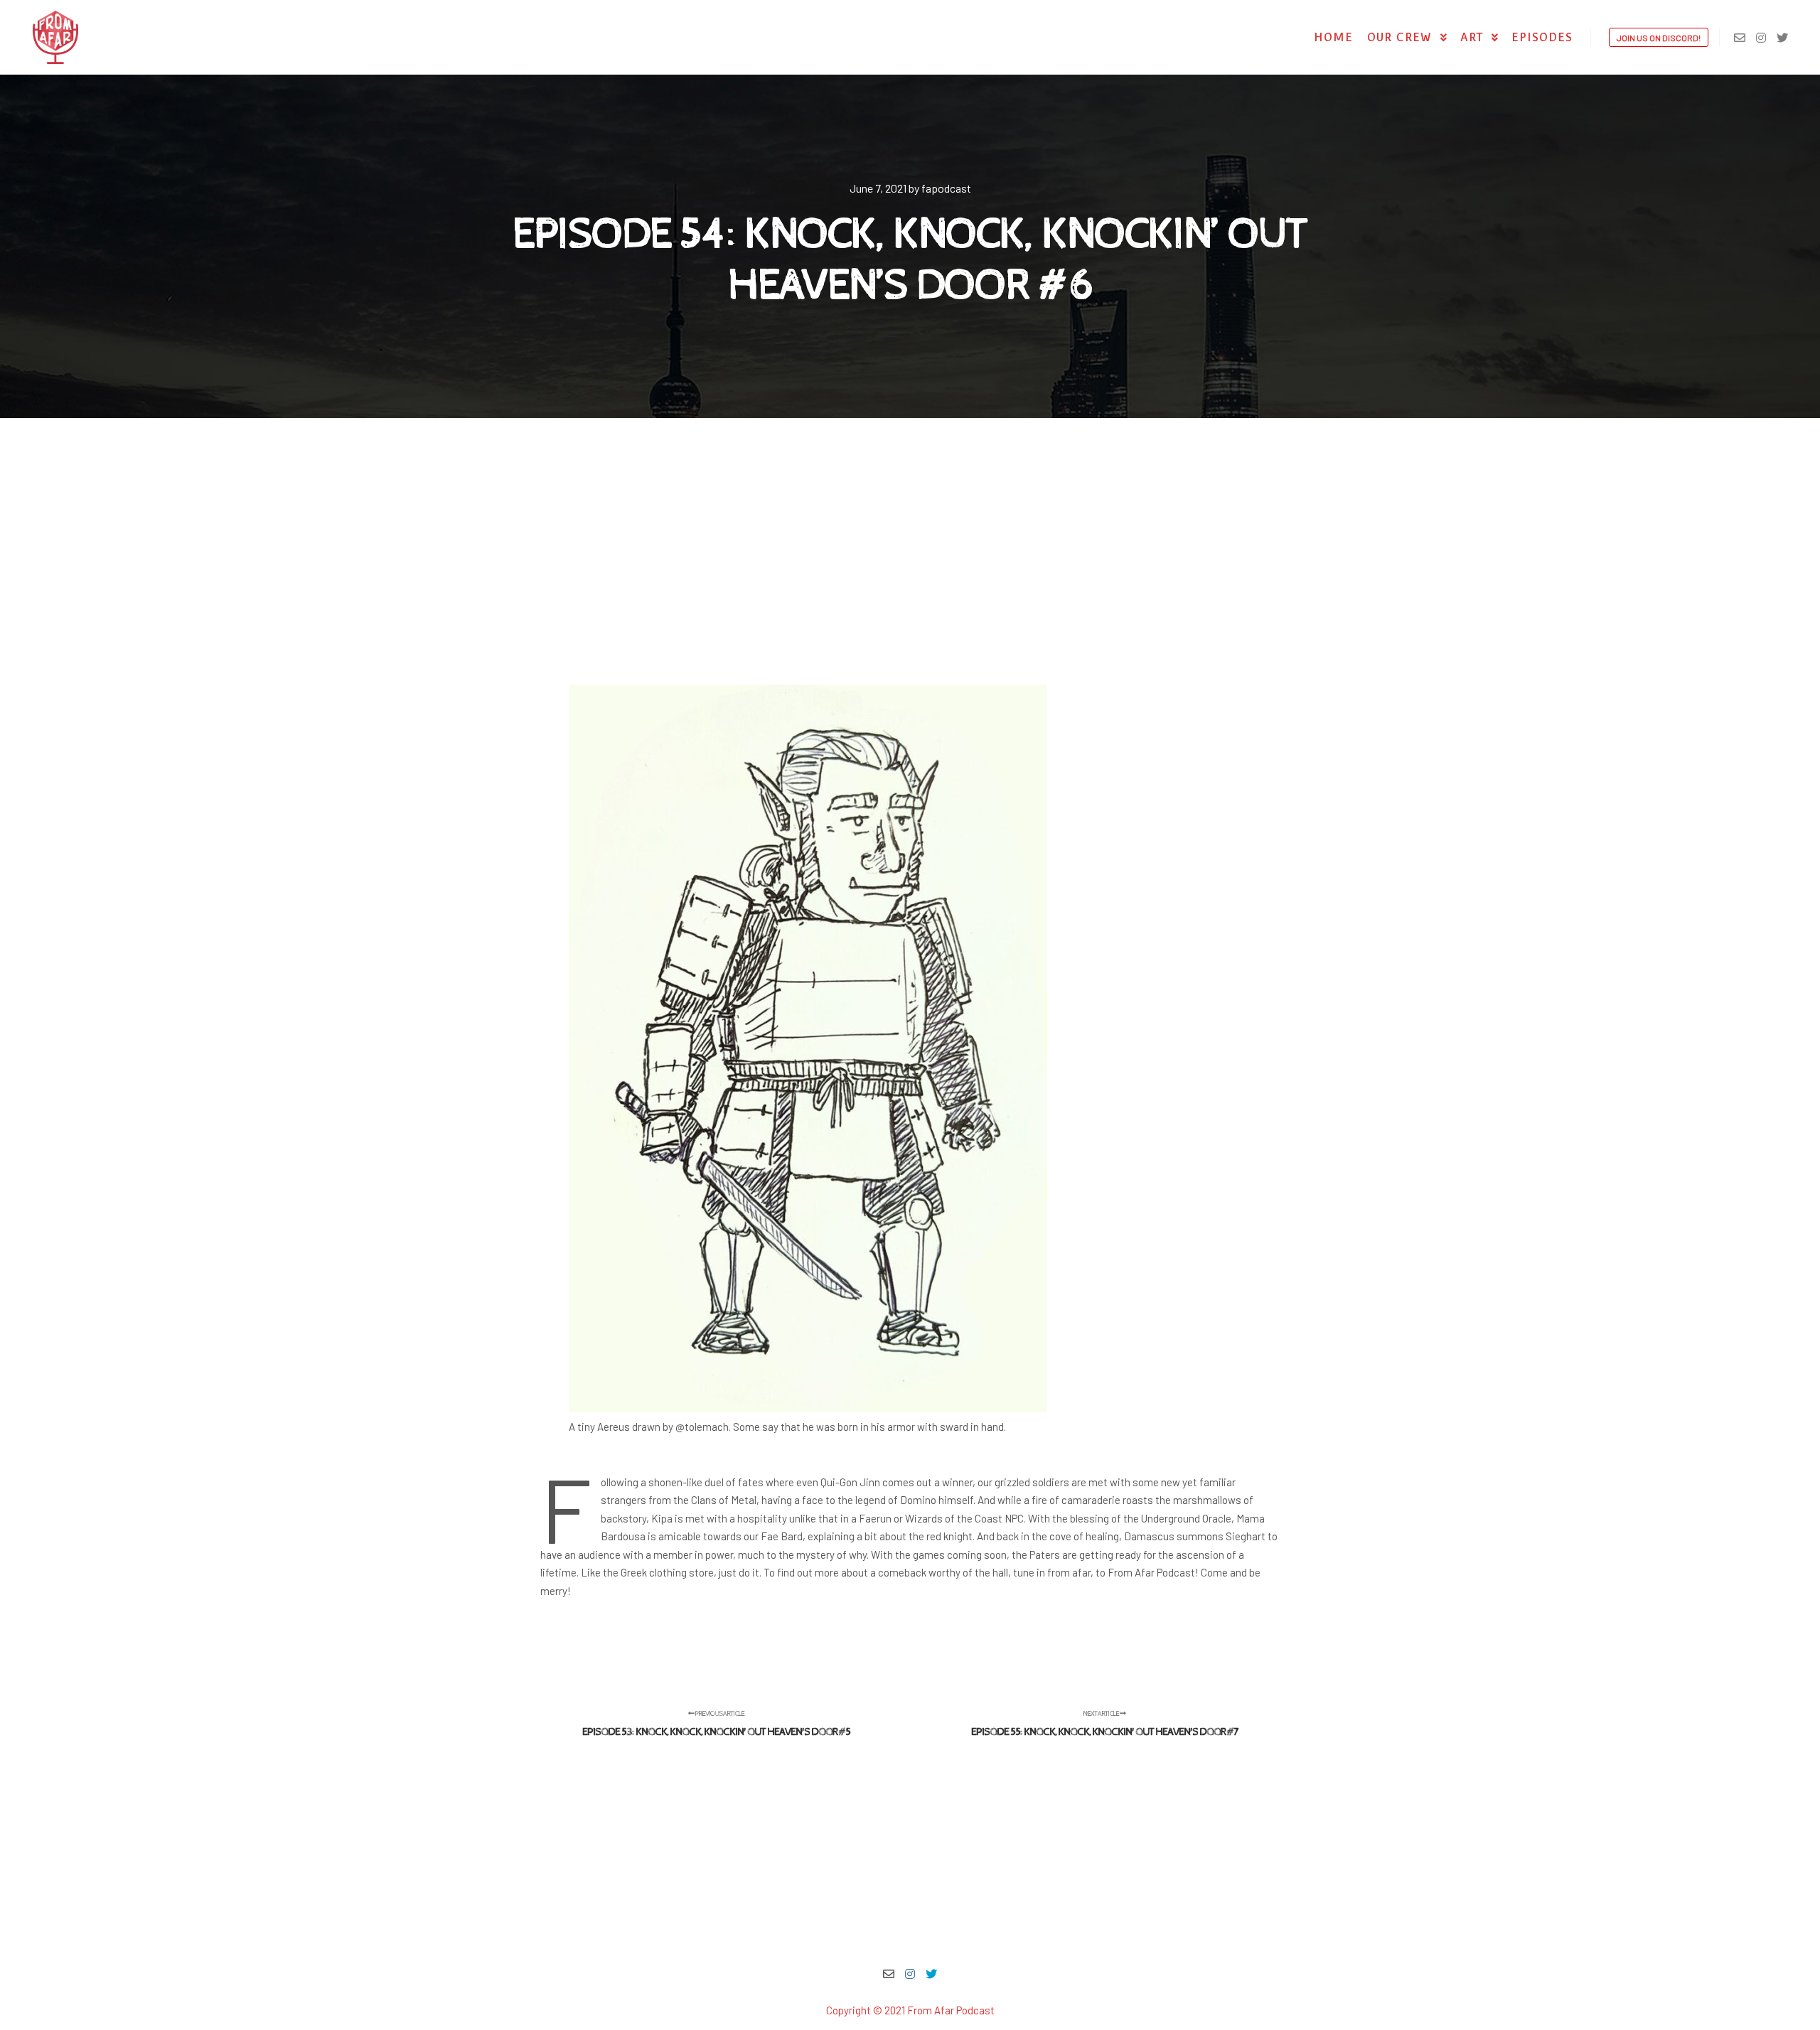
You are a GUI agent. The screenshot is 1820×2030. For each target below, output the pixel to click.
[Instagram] (1761, 38)
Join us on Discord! (1659, 38)
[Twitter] (1782, 38)
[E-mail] (1740, 38)
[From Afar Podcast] (55, 37)
